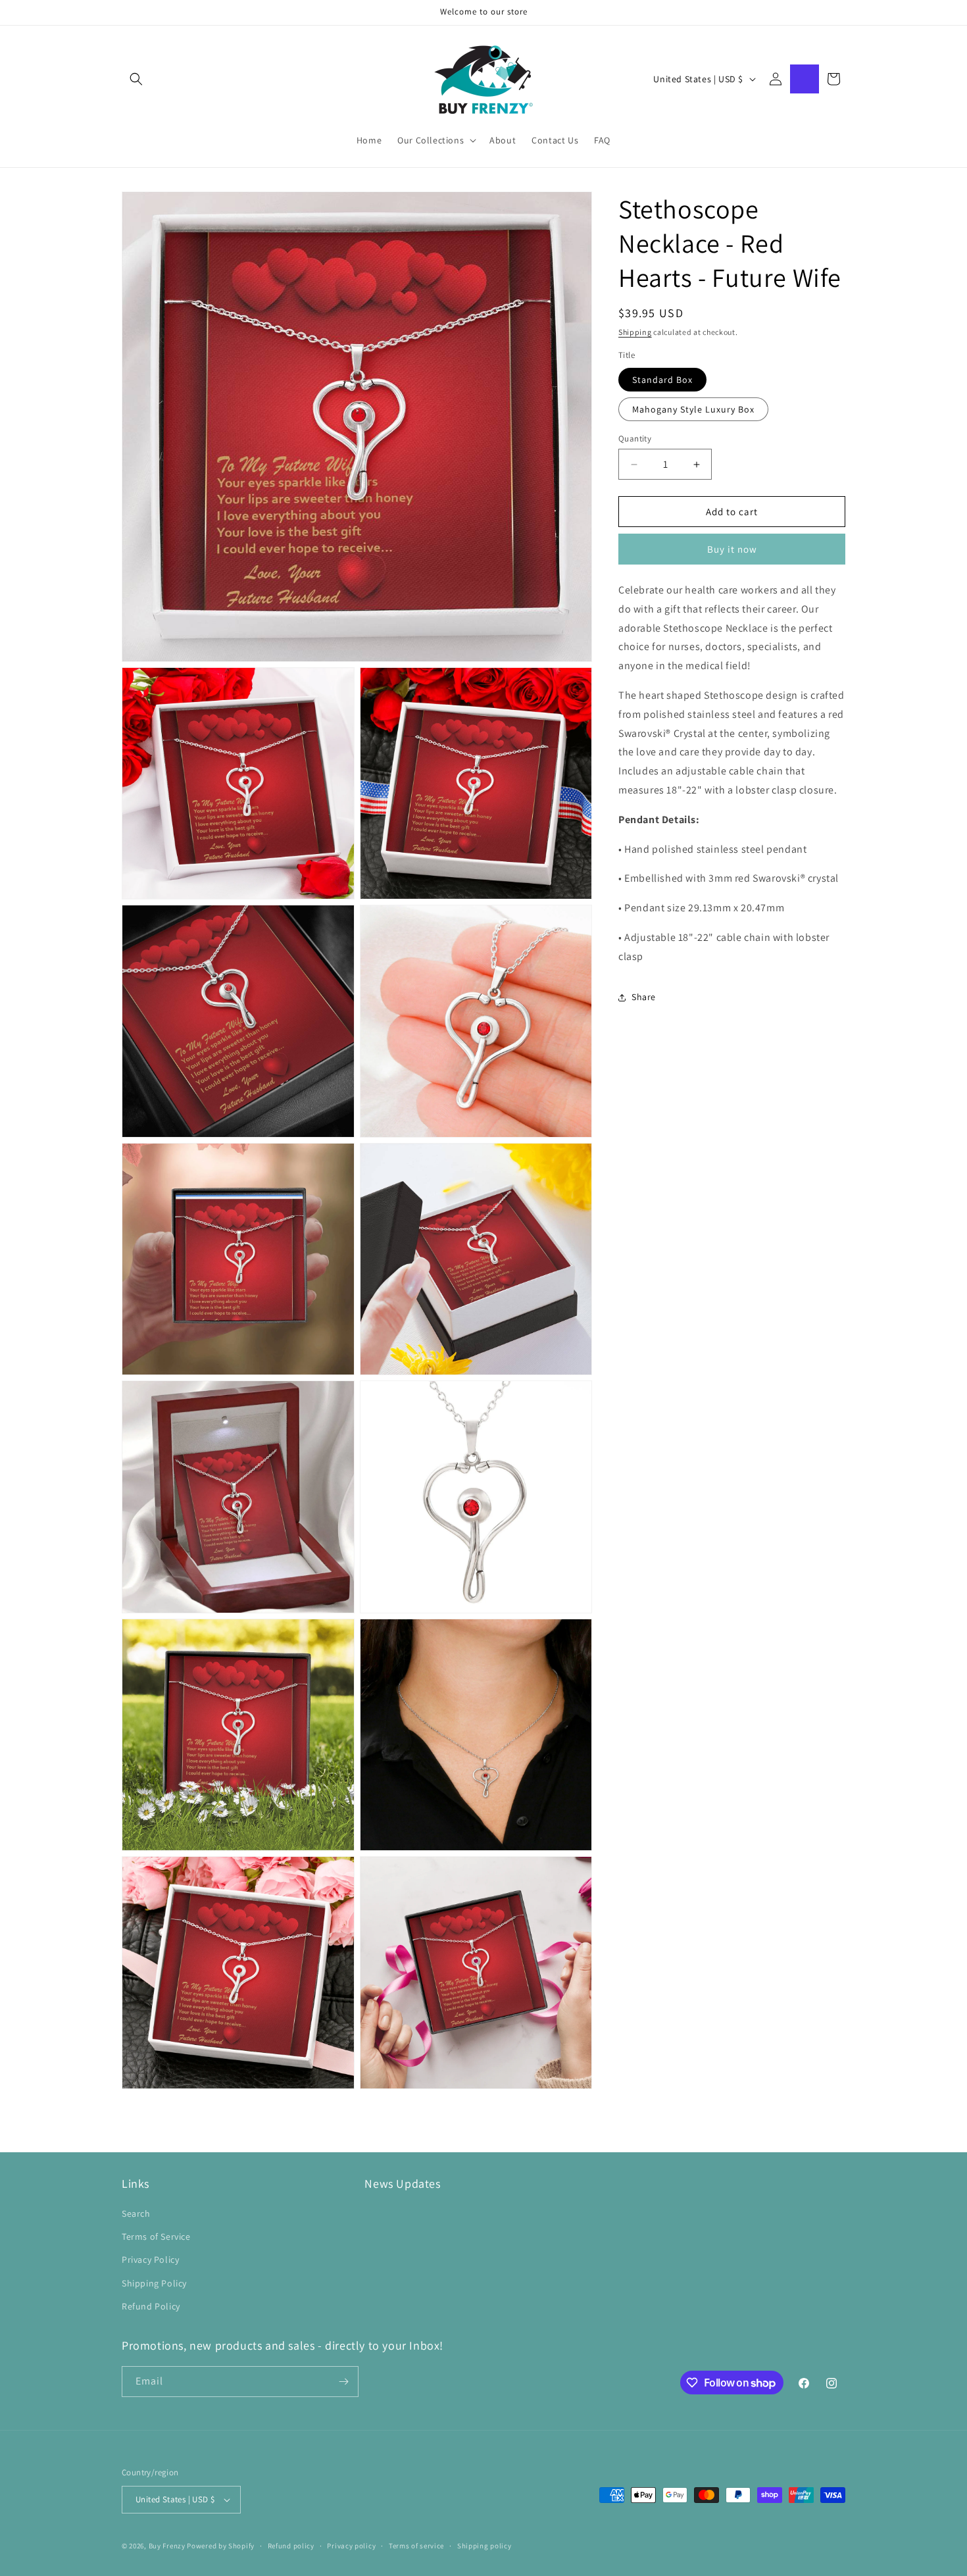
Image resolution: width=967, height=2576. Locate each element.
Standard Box (662, 380)
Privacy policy (351, 2546)
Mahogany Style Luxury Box (693, 409)
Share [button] (644, 997)
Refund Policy (151, 2306)
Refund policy (291, 2546)
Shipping (635, 332)
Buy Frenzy (167, 2546)
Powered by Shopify (221, 2546)
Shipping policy (484, 2546)
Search (136, 2213)
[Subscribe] (343, 2382)
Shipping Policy (154, 2283)
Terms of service (416, 2546)
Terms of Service (156, 2236)
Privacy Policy (150, 2260)
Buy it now (732, 549)
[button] (136, 79)
